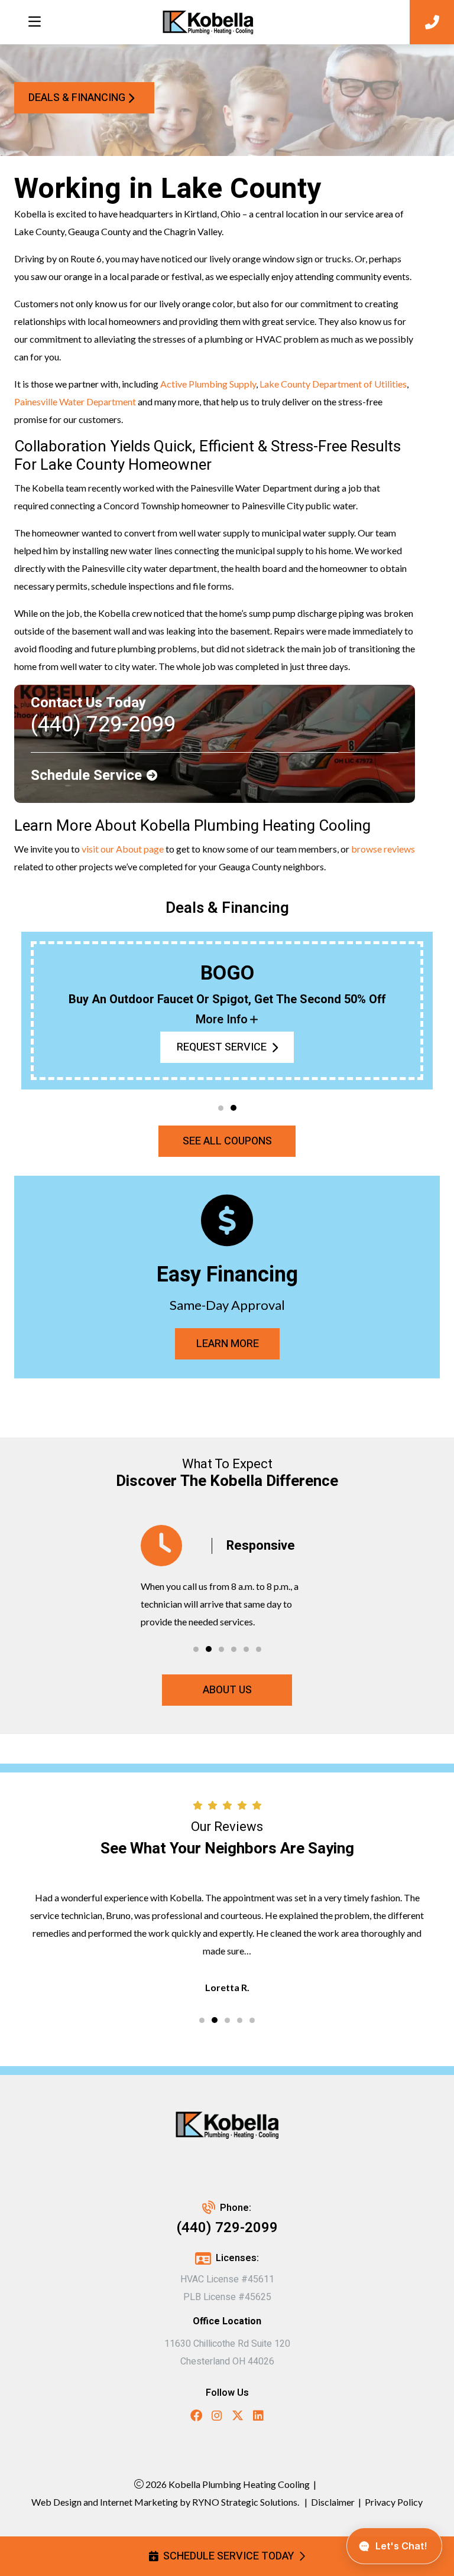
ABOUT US (227, 1690)
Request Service (222, 1047)
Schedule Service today (228, 2556)
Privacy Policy (394, 2502)
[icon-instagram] (217, 2417)
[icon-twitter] (238, 2417)
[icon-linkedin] (258, 2417)
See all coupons (227, 1141)
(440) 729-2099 (227, 2228)
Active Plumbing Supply (208, 384)
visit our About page (123, 849)
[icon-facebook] (196, 2417)
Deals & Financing (77, 98)
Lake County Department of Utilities (333, 384)
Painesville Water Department (75, 401)
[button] (221, 1108)
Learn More (227, 1344)
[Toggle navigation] (34, 22)
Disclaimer (333, 2502)
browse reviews (383, 849)
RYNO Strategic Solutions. (245, 2502)
